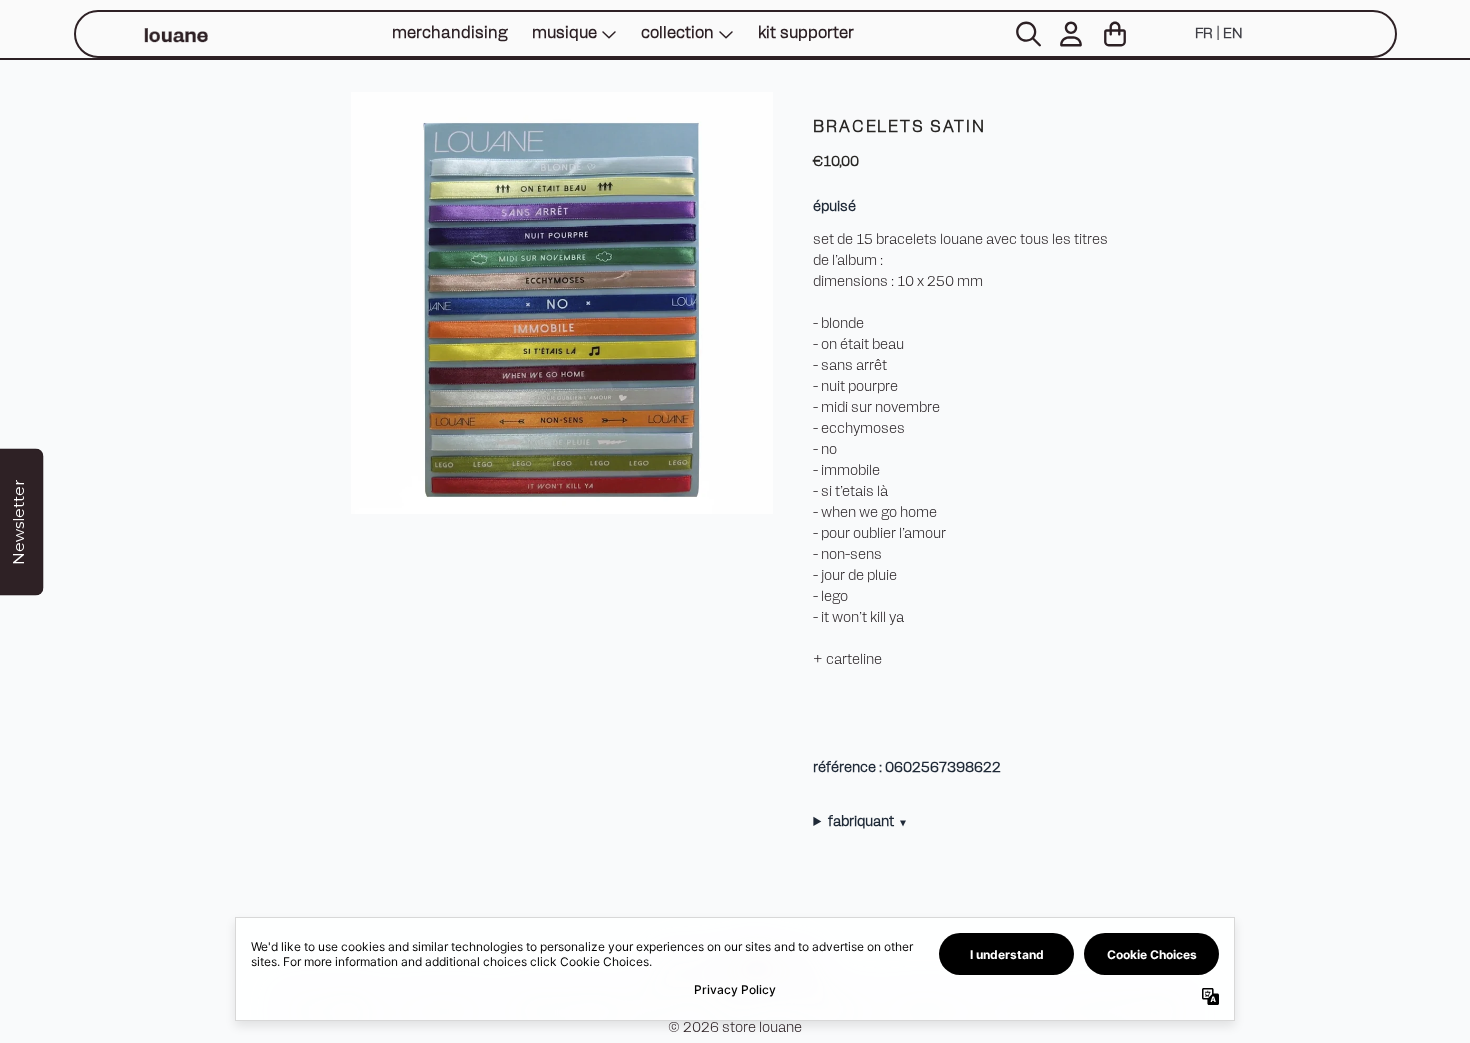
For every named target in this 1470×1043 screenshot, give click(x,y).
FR (1204, 34)
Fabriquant (867, 822)
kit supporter (806, 34)
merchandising (450, 34)
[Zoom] (562, 303)
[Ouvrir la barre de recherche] (1027, 34)
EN (1232, 34)
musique (564, 34)
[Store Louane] (175, 34)
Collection (677, 34)
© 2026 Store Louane (735, 1028)
